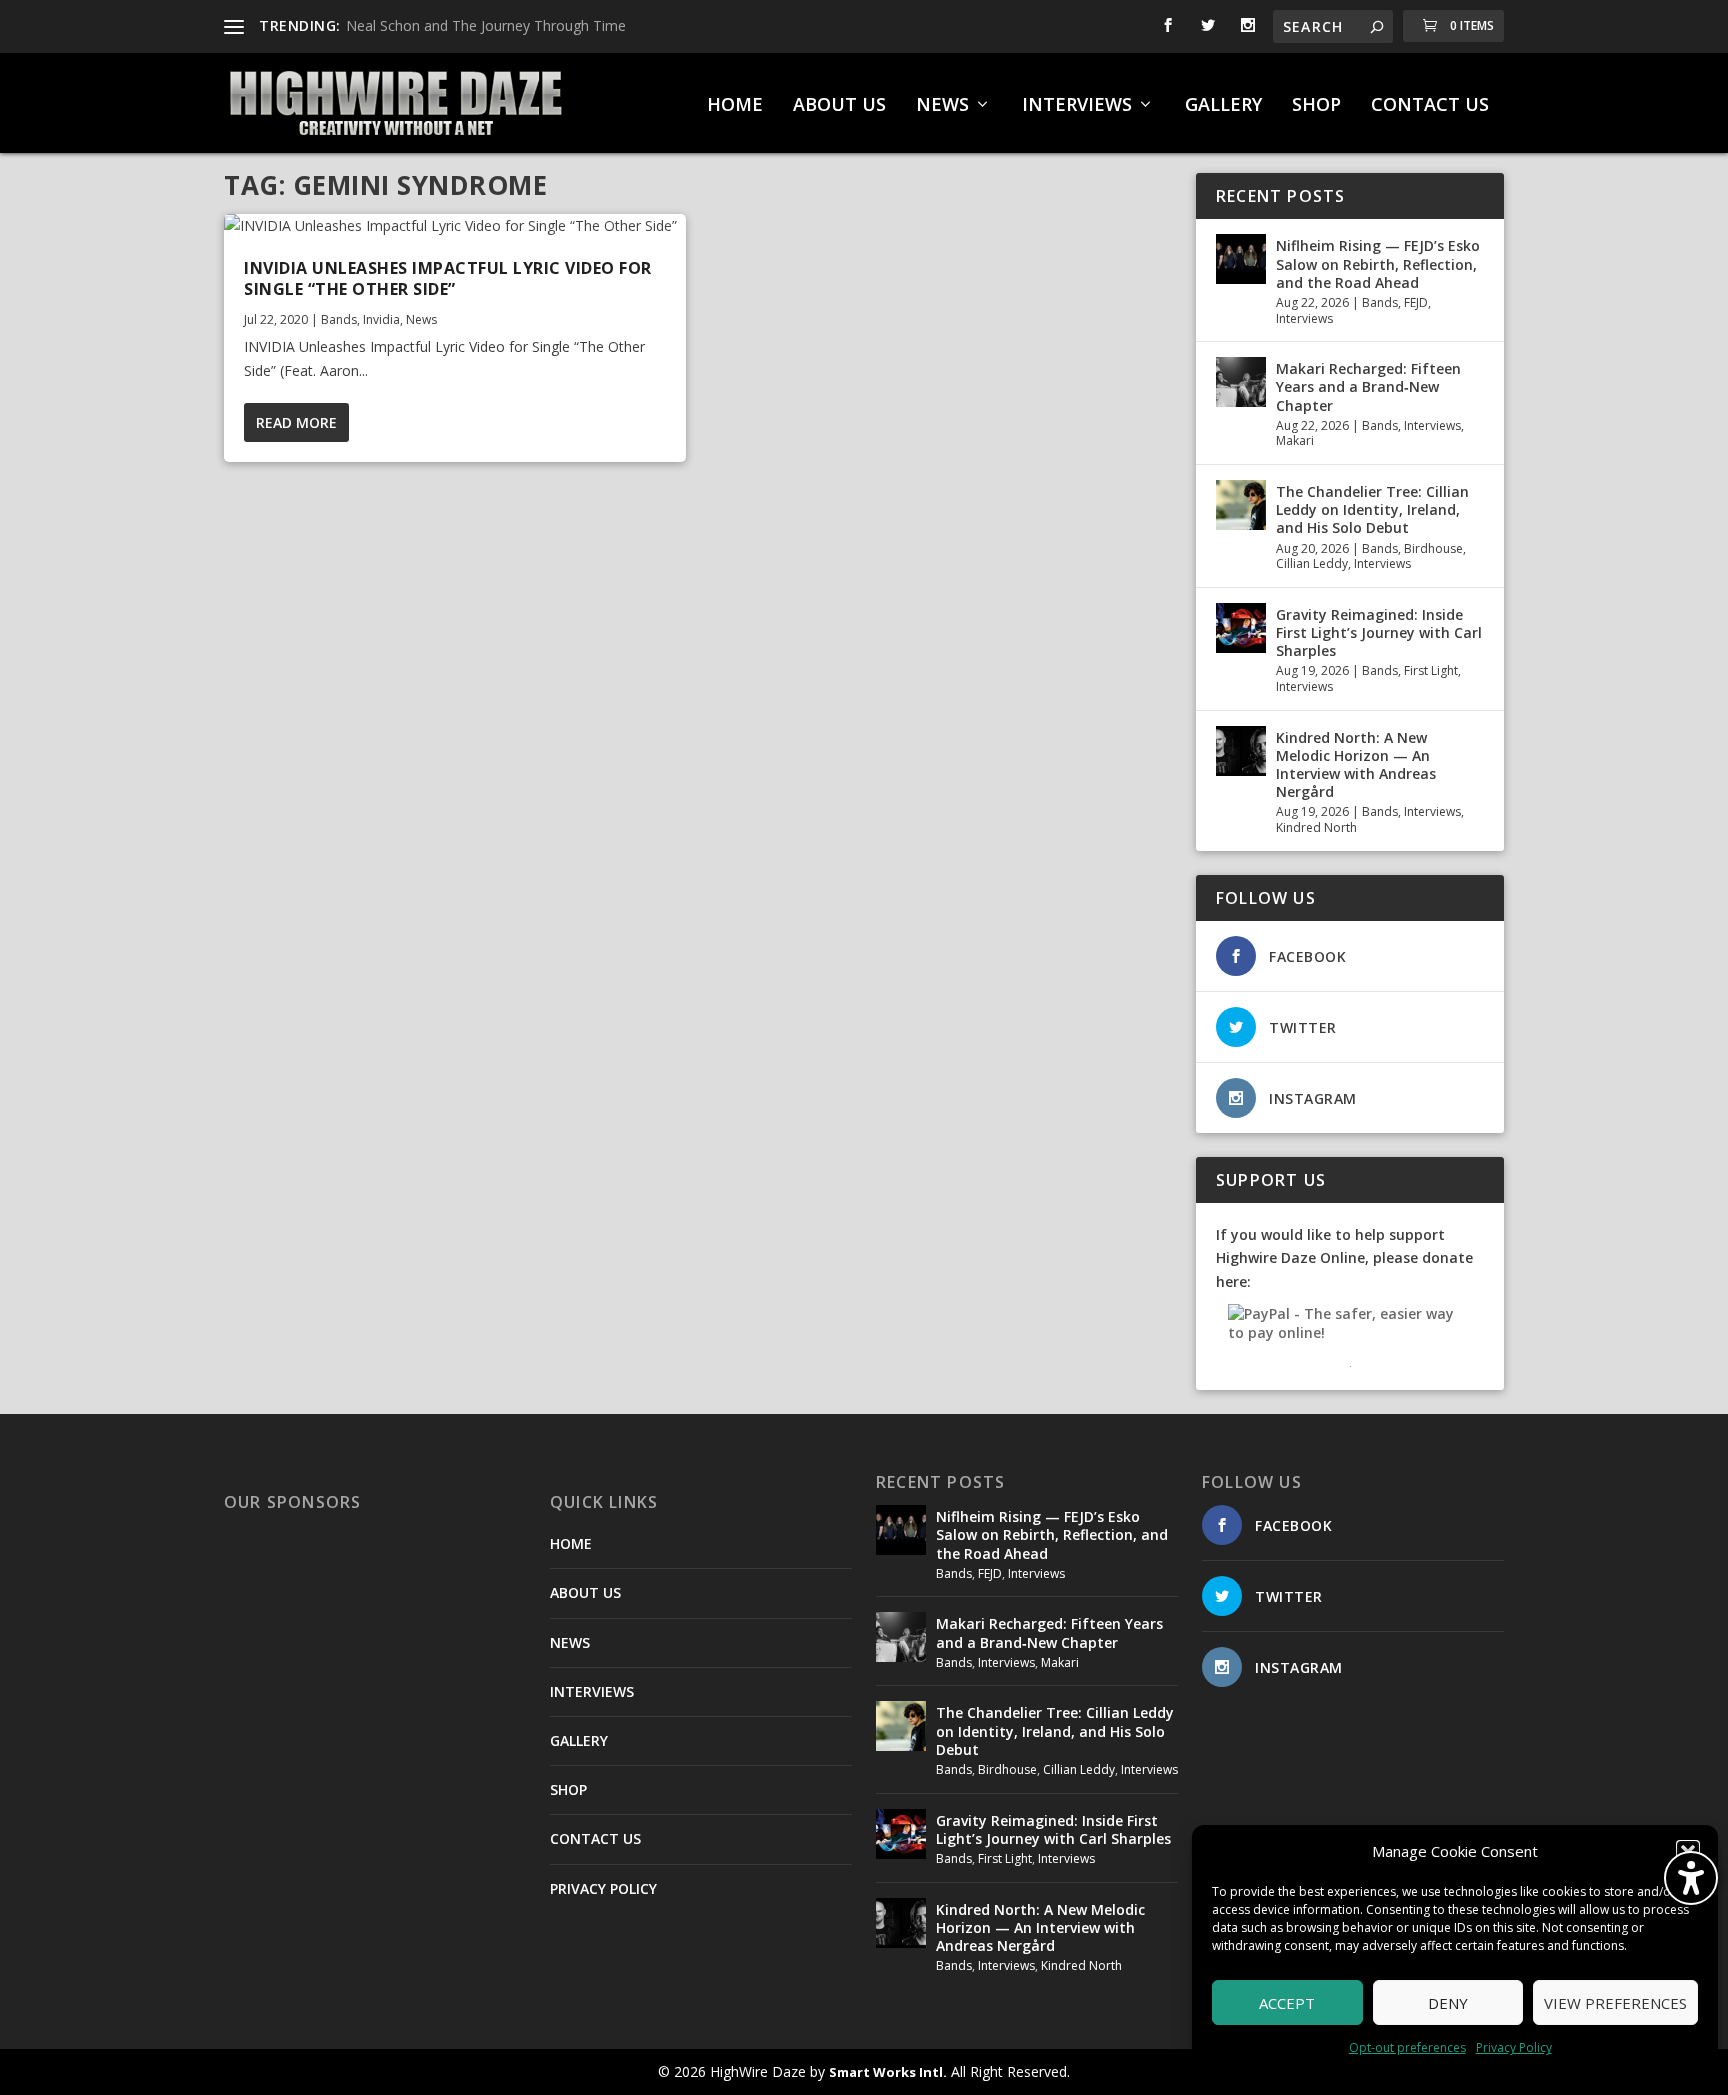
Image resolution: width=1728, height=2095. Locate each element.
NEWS (942, 106)
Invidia (381, 319)
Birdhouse (1433, 548)
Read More (296, 422)
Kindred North (1316, 827)
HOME (735, 106)
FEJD (1416, 302)
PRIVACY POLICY (603, 1888)
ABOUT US (839, 106)
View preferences (1615, 2003)
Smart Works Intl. (888, 2072)
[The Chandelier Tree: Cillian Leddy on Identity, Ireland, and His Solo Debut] (1241, 505)
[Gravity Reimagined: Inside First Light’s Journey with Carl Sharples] (1241, 628)
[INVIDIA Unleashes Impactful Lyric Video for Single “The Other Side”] (455, 226)
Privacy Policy (1514, 2047)
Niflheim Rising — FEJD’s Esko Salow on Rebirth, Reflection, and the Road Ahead (1378, 263)
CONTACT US (1430, 106)
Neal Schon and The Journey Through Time (486, 25)
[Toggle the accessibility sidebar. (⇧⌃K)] (1691, 1878)
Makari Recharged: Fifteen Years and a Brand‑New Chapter (1368, 386)
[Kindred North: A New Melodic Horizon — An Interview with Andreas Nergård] (1241, 751)
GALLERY (1223, 106)
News (421, 319)
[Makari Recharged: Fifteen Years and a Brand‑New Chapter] (1241, 382)
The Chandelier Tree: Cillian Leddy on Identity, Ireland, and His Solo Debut (1372, 509)
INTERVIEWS (1077, 106)
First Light (1431, 670)
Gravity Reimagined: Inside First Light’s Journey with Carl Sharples (1379, 632)
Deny (1448, 2003)
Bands (339, 319)
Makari (1295, 440)
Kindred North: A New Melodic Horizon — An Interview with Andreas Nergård (1356, 765)
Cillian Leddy (1312, 563)
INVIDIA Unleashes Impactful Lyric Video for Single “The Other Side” (448, 278)
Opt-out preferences (1407, 2047)
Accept (1287, 2003)
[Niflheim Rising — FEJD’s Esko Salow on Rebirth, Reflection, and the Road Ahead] (1241, 259)
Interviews (1304, 318)
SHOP (1316, 106)
